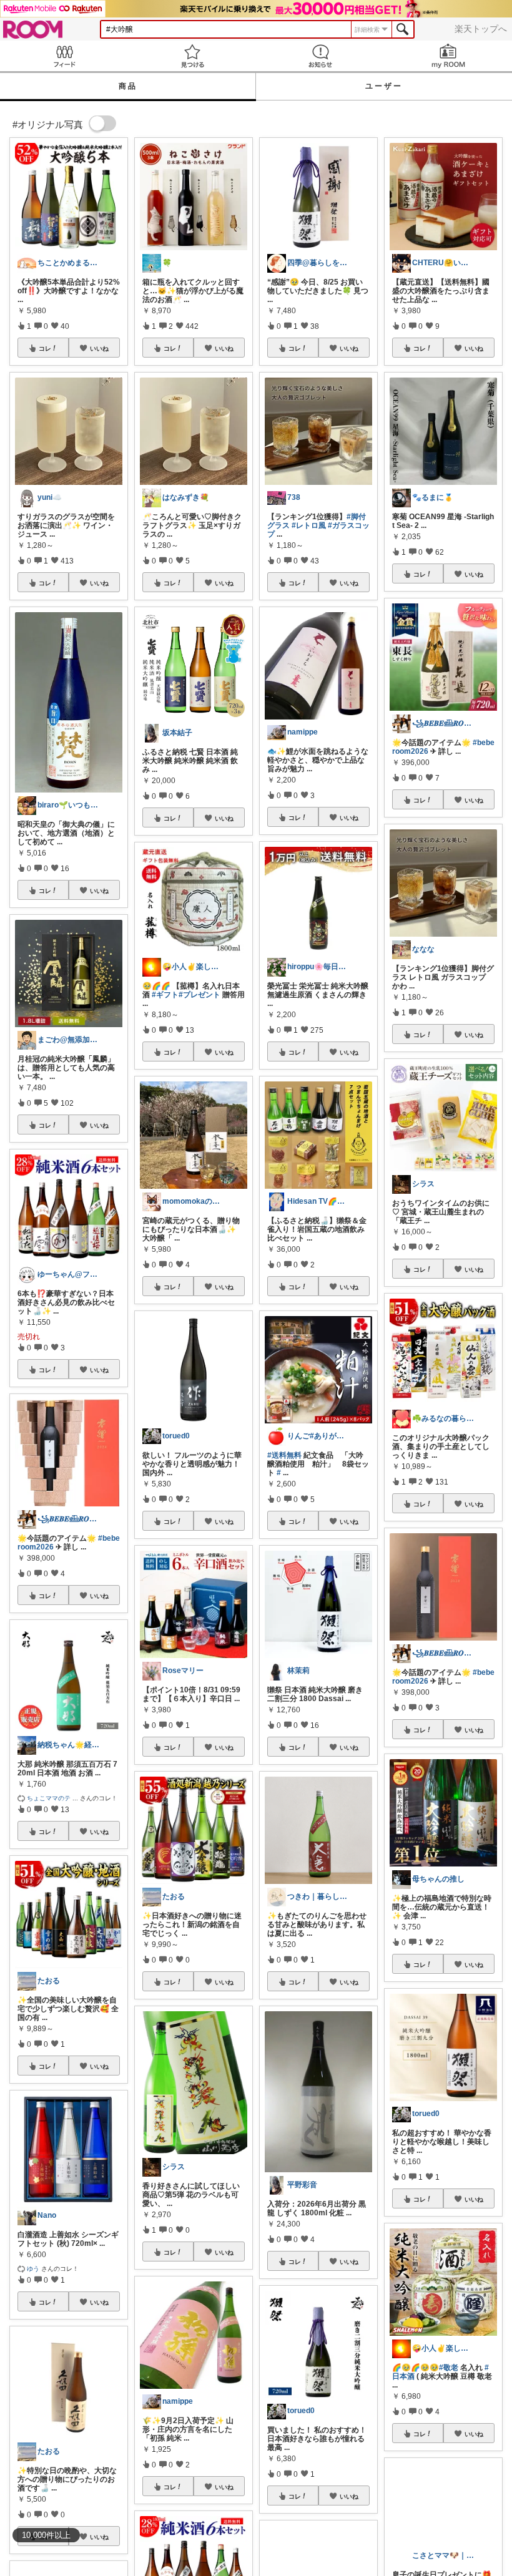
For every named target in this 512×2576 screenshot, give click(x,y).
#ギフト (165, 995)
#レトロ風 (309, 525)
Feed (64, 56)
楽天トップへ (481, 29)
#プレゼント (199, 995)
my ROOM (448, 56)
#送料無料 (284, 1455)
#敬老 (449, 2368)
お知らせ (320, 56)
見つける (192, 56)
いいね (99, 348)
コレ (45, 348)
